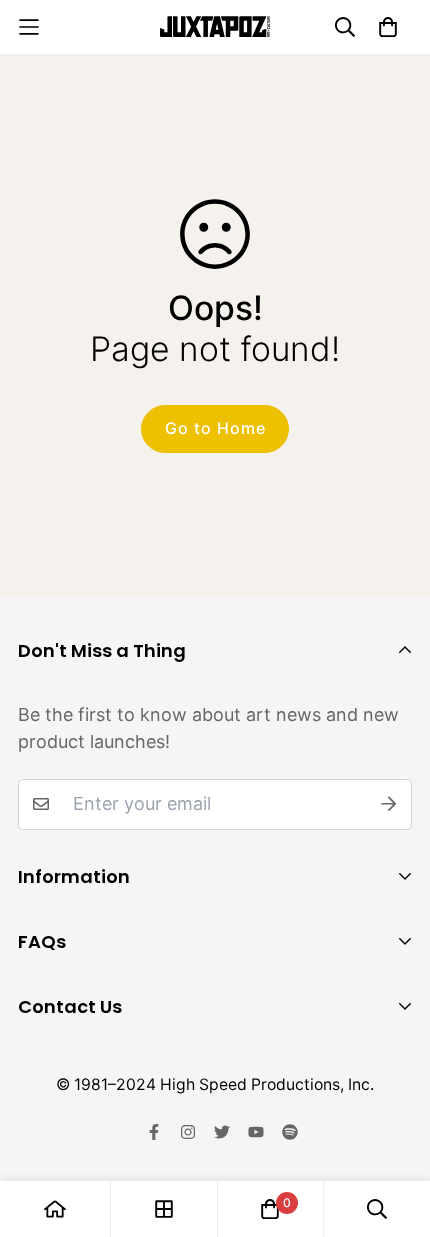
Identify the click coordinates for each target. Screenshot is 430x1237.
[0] (270, 1209)
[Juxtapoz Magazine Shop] (215, 26)
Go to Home (215, 428)
